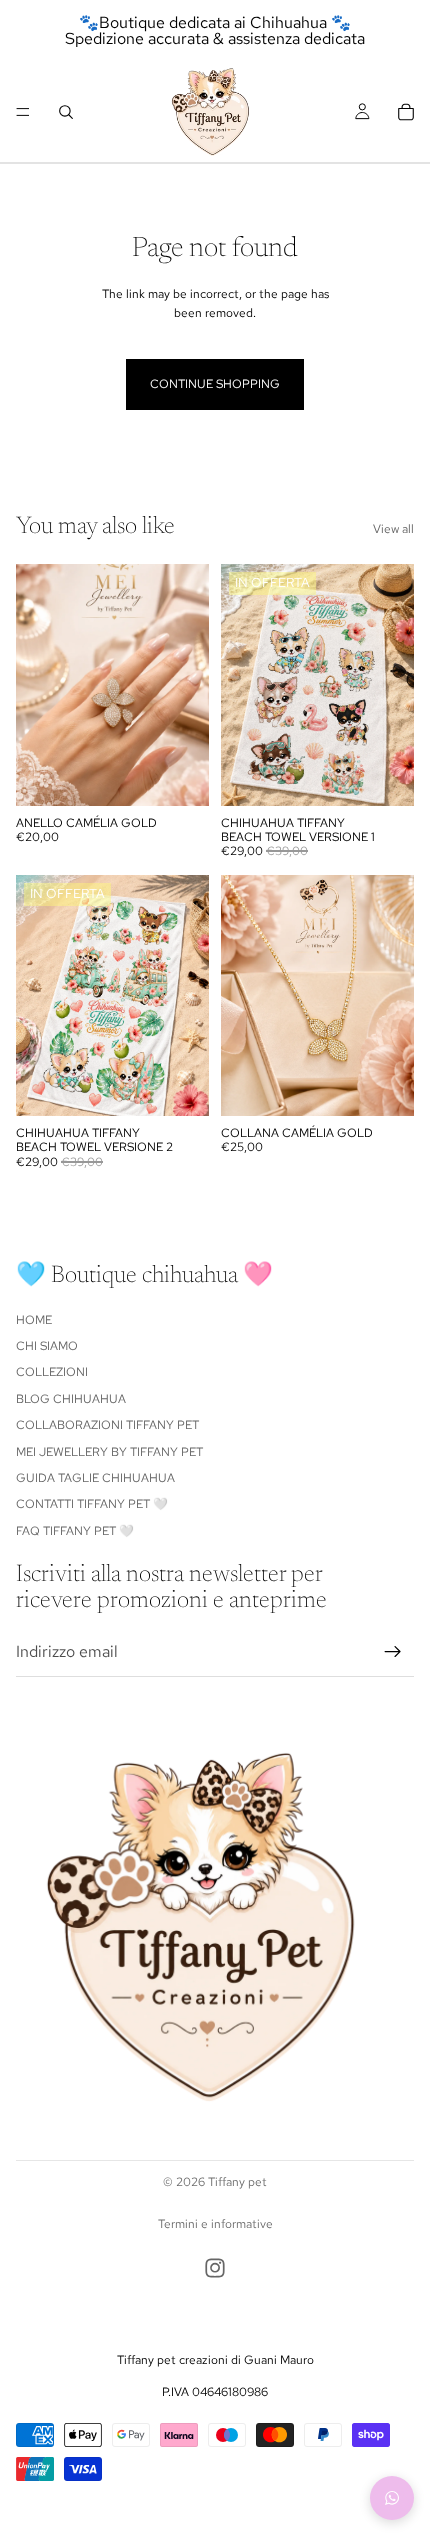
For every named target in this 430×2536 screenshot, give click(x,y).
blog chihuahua (71, 1399)
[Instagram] (215, 2268)
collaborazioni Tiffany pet (107, 1425)
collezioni (52, 1372)
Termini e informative (215, 2224)
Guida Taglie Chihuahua (95, 1478)
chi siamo (47, 1346)
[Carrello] (406, 112)
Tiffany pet (237, 2182)
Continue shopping (215, 384)
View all (393, 529)
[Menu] (23, 112)
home (34, 1319)
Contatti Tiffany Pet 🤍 (92, 1504)
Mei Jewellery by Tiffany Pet (109, 1451)
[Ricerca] (66, 112)
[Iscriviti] (393, 1651)
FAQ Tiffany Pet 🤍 (75, 1530)
